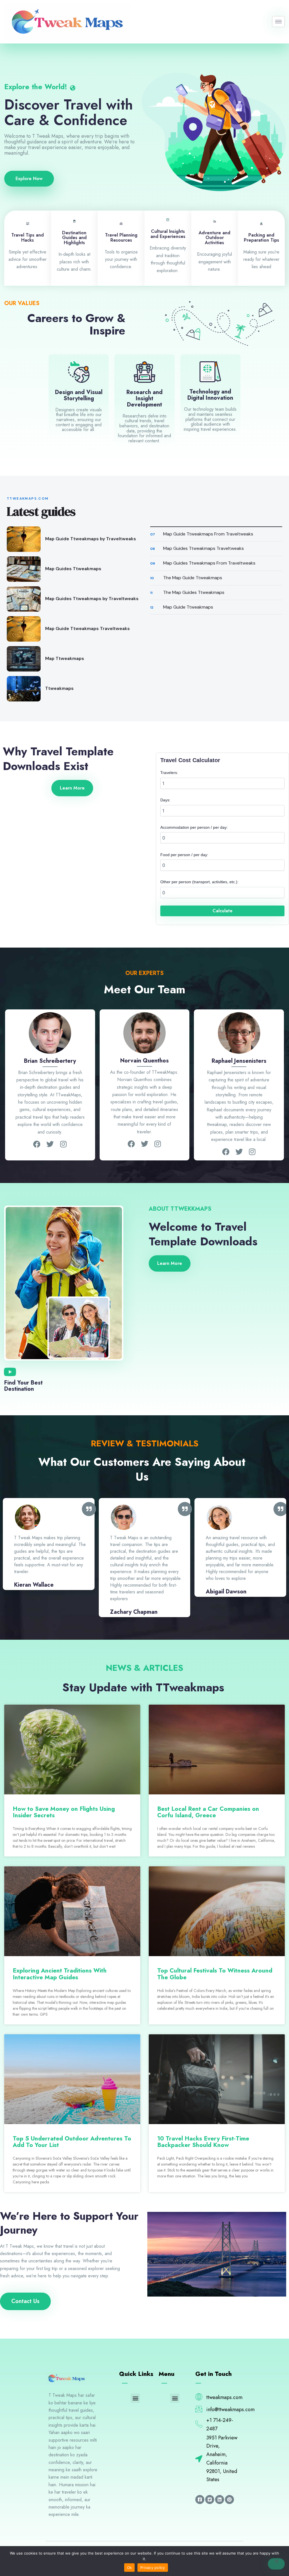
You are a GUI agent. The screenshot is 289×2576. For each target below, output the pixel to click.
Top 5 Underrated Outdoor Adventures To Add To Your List (72, 2142)
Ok (130, 2568)
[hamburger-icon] (278, 22)
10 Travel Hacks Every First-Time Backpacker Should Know (203, 2142)
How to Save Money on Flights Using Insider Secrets (64, 1812)
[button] (135, 2398)
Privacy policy (153, 2568)
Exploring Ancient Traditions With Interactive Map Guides (60, 1974)
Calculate (223, 911)
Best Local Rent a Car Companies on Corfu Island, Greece (208, 1812)
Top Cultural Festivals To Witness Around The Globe (215, 1974)
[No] (276, 2564)
